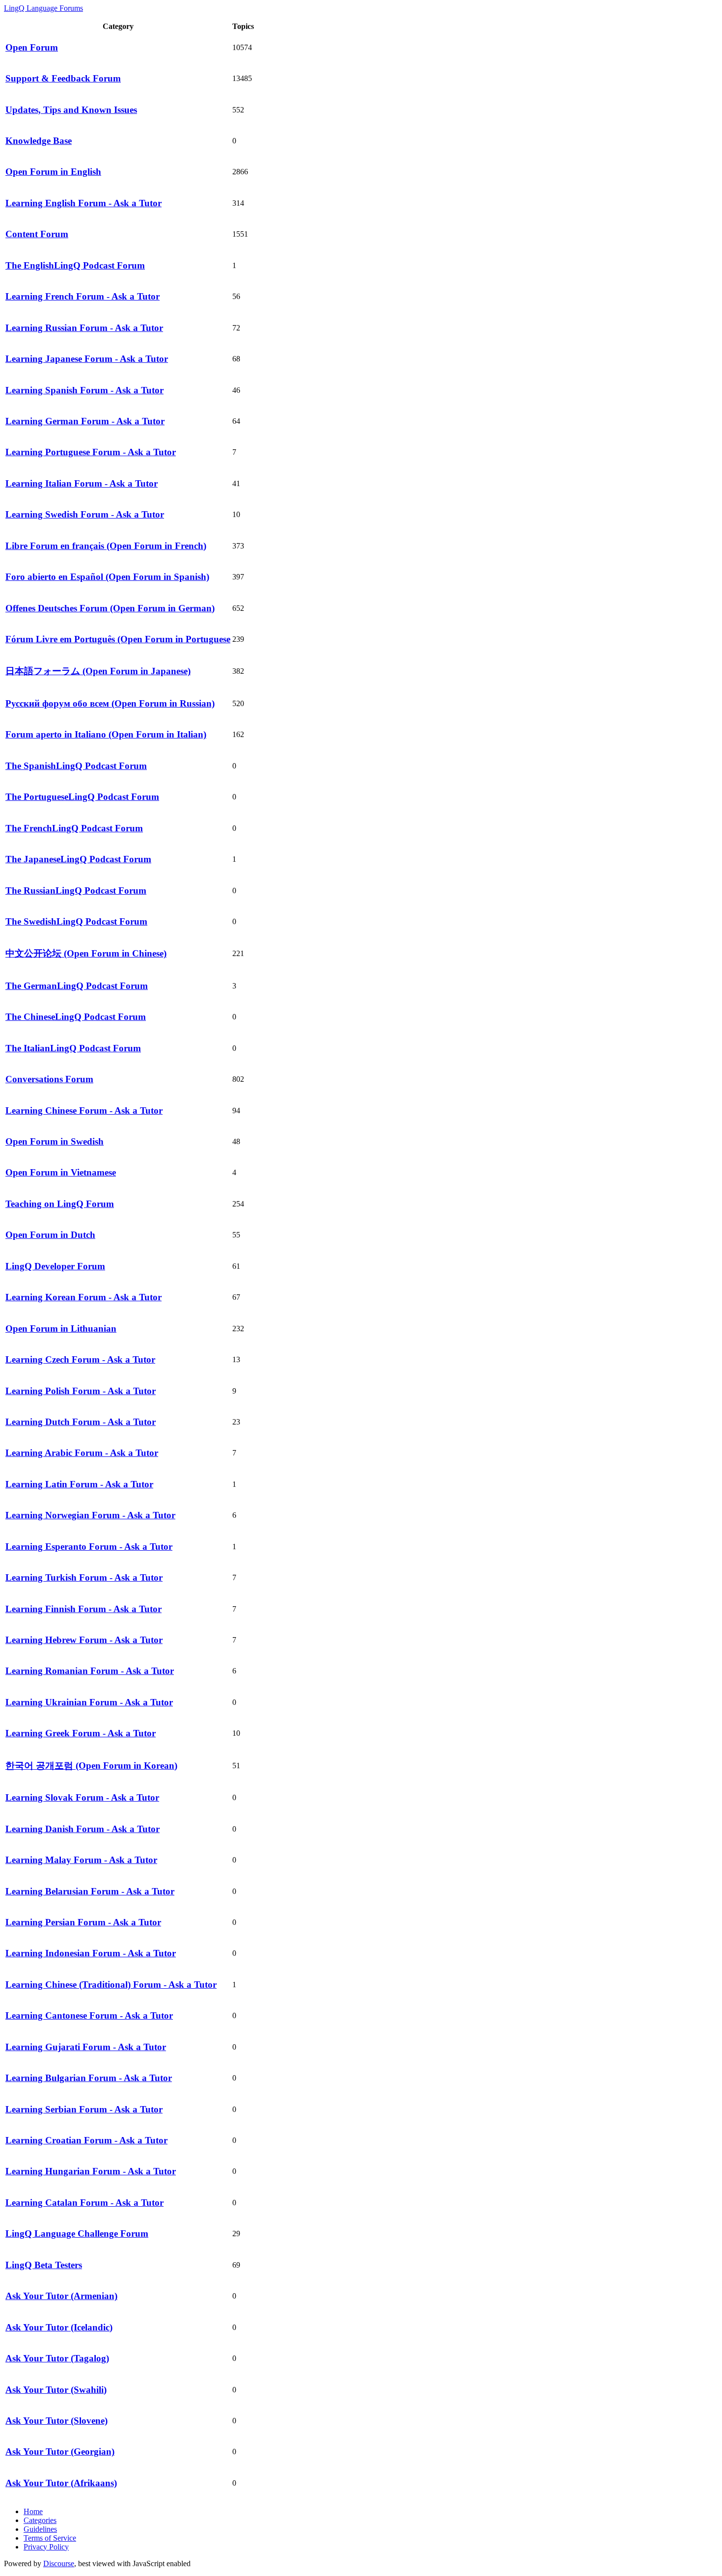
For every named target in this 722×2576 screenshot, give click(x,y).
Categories (40, 2520)
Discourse (59, 2563)
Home (33, 2511)
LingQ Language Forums (43, 8)
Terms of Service (50, 2538)
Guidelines (40, 2529)
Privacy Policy (46, 2547)
